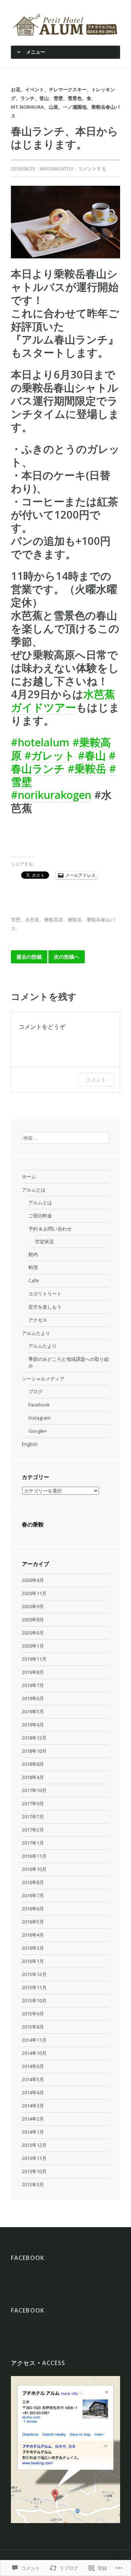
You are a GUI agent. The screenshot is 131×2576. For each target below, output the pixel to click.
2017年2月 (33, 1830)
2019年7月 (33, 1685)
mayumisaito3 (56, 169)
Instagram (39, 1418)
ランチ (27, 98)
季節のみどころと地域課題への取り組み (69, 1362)
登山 (44, 98)
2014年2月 (33, 2119)
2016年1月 (33, 1961)
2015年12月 (34, 1974)
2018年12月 (34, 1738)
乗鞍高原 (53, 920)
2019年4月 (33, 1725)
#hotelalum (40, 742)
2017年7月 (33, 1817)
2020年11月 (34, 1593)
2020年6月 (33, 1633)
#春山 (92, 755)
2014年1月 (33, 2132)
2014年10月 (34, 2053)
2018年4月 (33, 1777)
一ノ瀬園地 (75, 107)
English (30, 1444)
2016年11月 (34, 1856)
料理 (33, 1267)
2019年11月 (34, 1659)
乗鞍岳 (75, 920)
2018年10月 (34, 1751)
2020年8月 (33, 1620)
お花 (16, 89)
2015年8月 (33, 2027)
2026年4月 (33, 1580)
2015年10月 (34, 2001)
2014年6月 (33, 2066)
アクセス (38, 1320)
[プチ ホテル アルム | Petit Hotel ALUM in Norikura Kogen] (65, 24)
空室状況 (44, 1241)
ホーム (29, 1177)
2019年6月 (33, 1698)
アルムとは (34, 1190)
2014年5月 (33, 2079)
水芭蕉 (32, 920)
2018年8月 (33, 1764)
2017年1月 (33, 1843)
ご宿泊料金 (40, 1216)
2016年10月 (34, 1869)
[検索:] (65, 1137)
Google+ (38, 1431)
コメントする (92, 169)
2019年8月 (33, 1672)
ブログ (35, 1391)
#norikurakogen (51, 795)
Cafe (34, 1281)
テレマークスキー (68, 89)
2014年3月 (33, 2106)
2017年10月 (34, 1790)
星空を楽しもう (45, 1307)
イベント (35, 89)
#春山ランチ (63, 762)
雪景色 (75, 98)
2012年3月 (33, 2184)
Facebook (39, 1405)
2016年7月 (33, 1895)
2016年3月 (33, 1948)
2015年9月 (33, 2014)
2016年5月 (33, 1922)
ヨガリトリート (45, 1294)
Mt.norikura (27, 107)
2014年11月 (34, 2040)
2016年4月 (33, 1935)
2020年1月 (33, 1646)
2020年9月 (33, 1606)
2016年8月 (33, 1882)
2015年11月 (34, 1987)
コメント (96, 1080)
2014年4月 (33, 2092)
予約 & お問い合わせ (50, 1229)
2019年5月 (33, 1711)
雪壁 (58, 98)
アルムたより (36, 1333)
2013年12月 (34, 2145)
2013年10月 (34, 2171)
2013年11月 (34, 2158)
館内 (33, 1254)
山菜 (53, 107)
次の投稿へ (67, 957)
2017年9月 (33, 1803)
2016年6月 (33, 1909)
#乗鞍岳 (87, 768)
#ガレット (50, 755)
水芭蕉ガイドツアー (63, 700)
